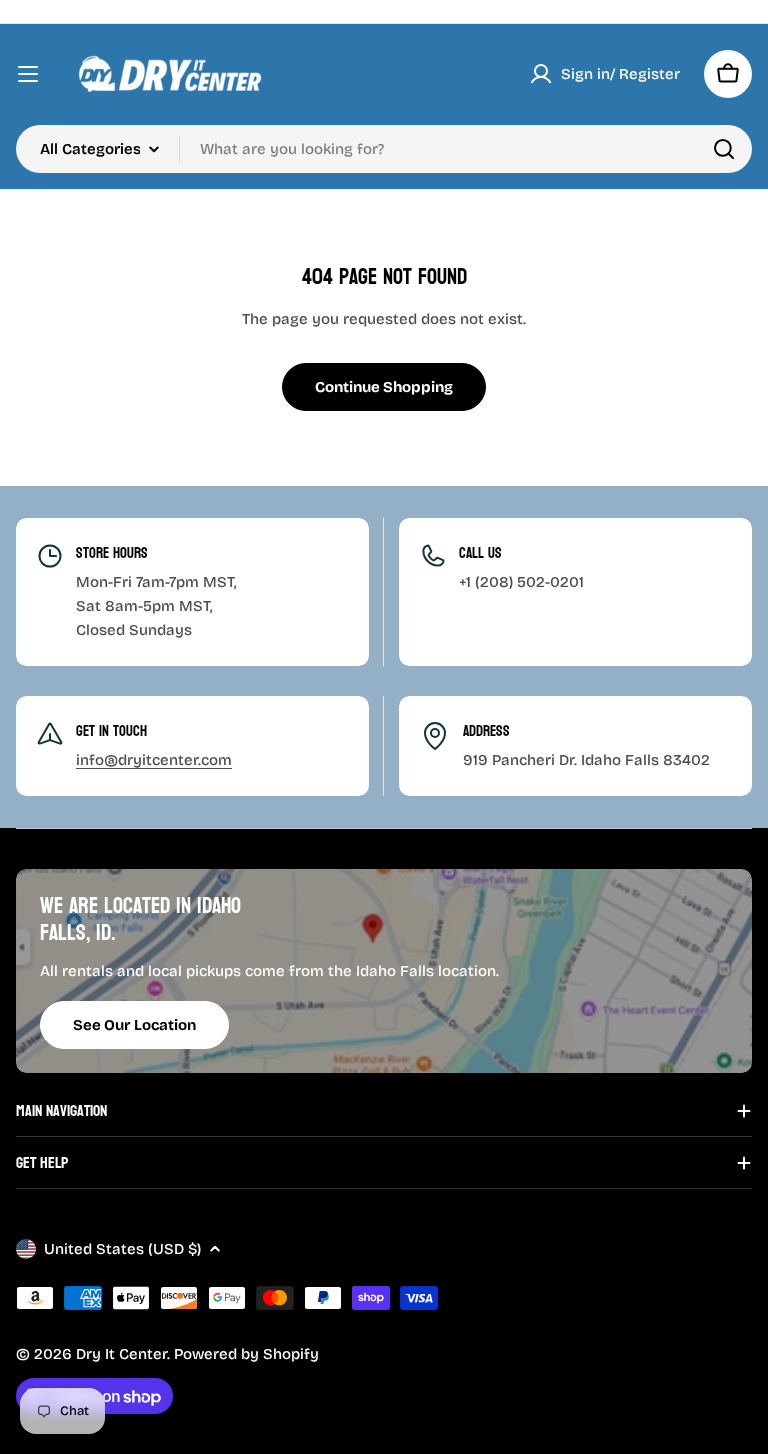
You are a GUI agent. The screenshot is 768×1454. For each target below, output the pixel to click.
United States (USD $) (122, 1249)
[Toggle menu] (28, 74)
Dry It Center (121, 1354)
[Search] (724, 149)
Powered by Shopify (246, 1354)
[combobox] (384, 149)
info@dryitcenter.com (154, 760)
